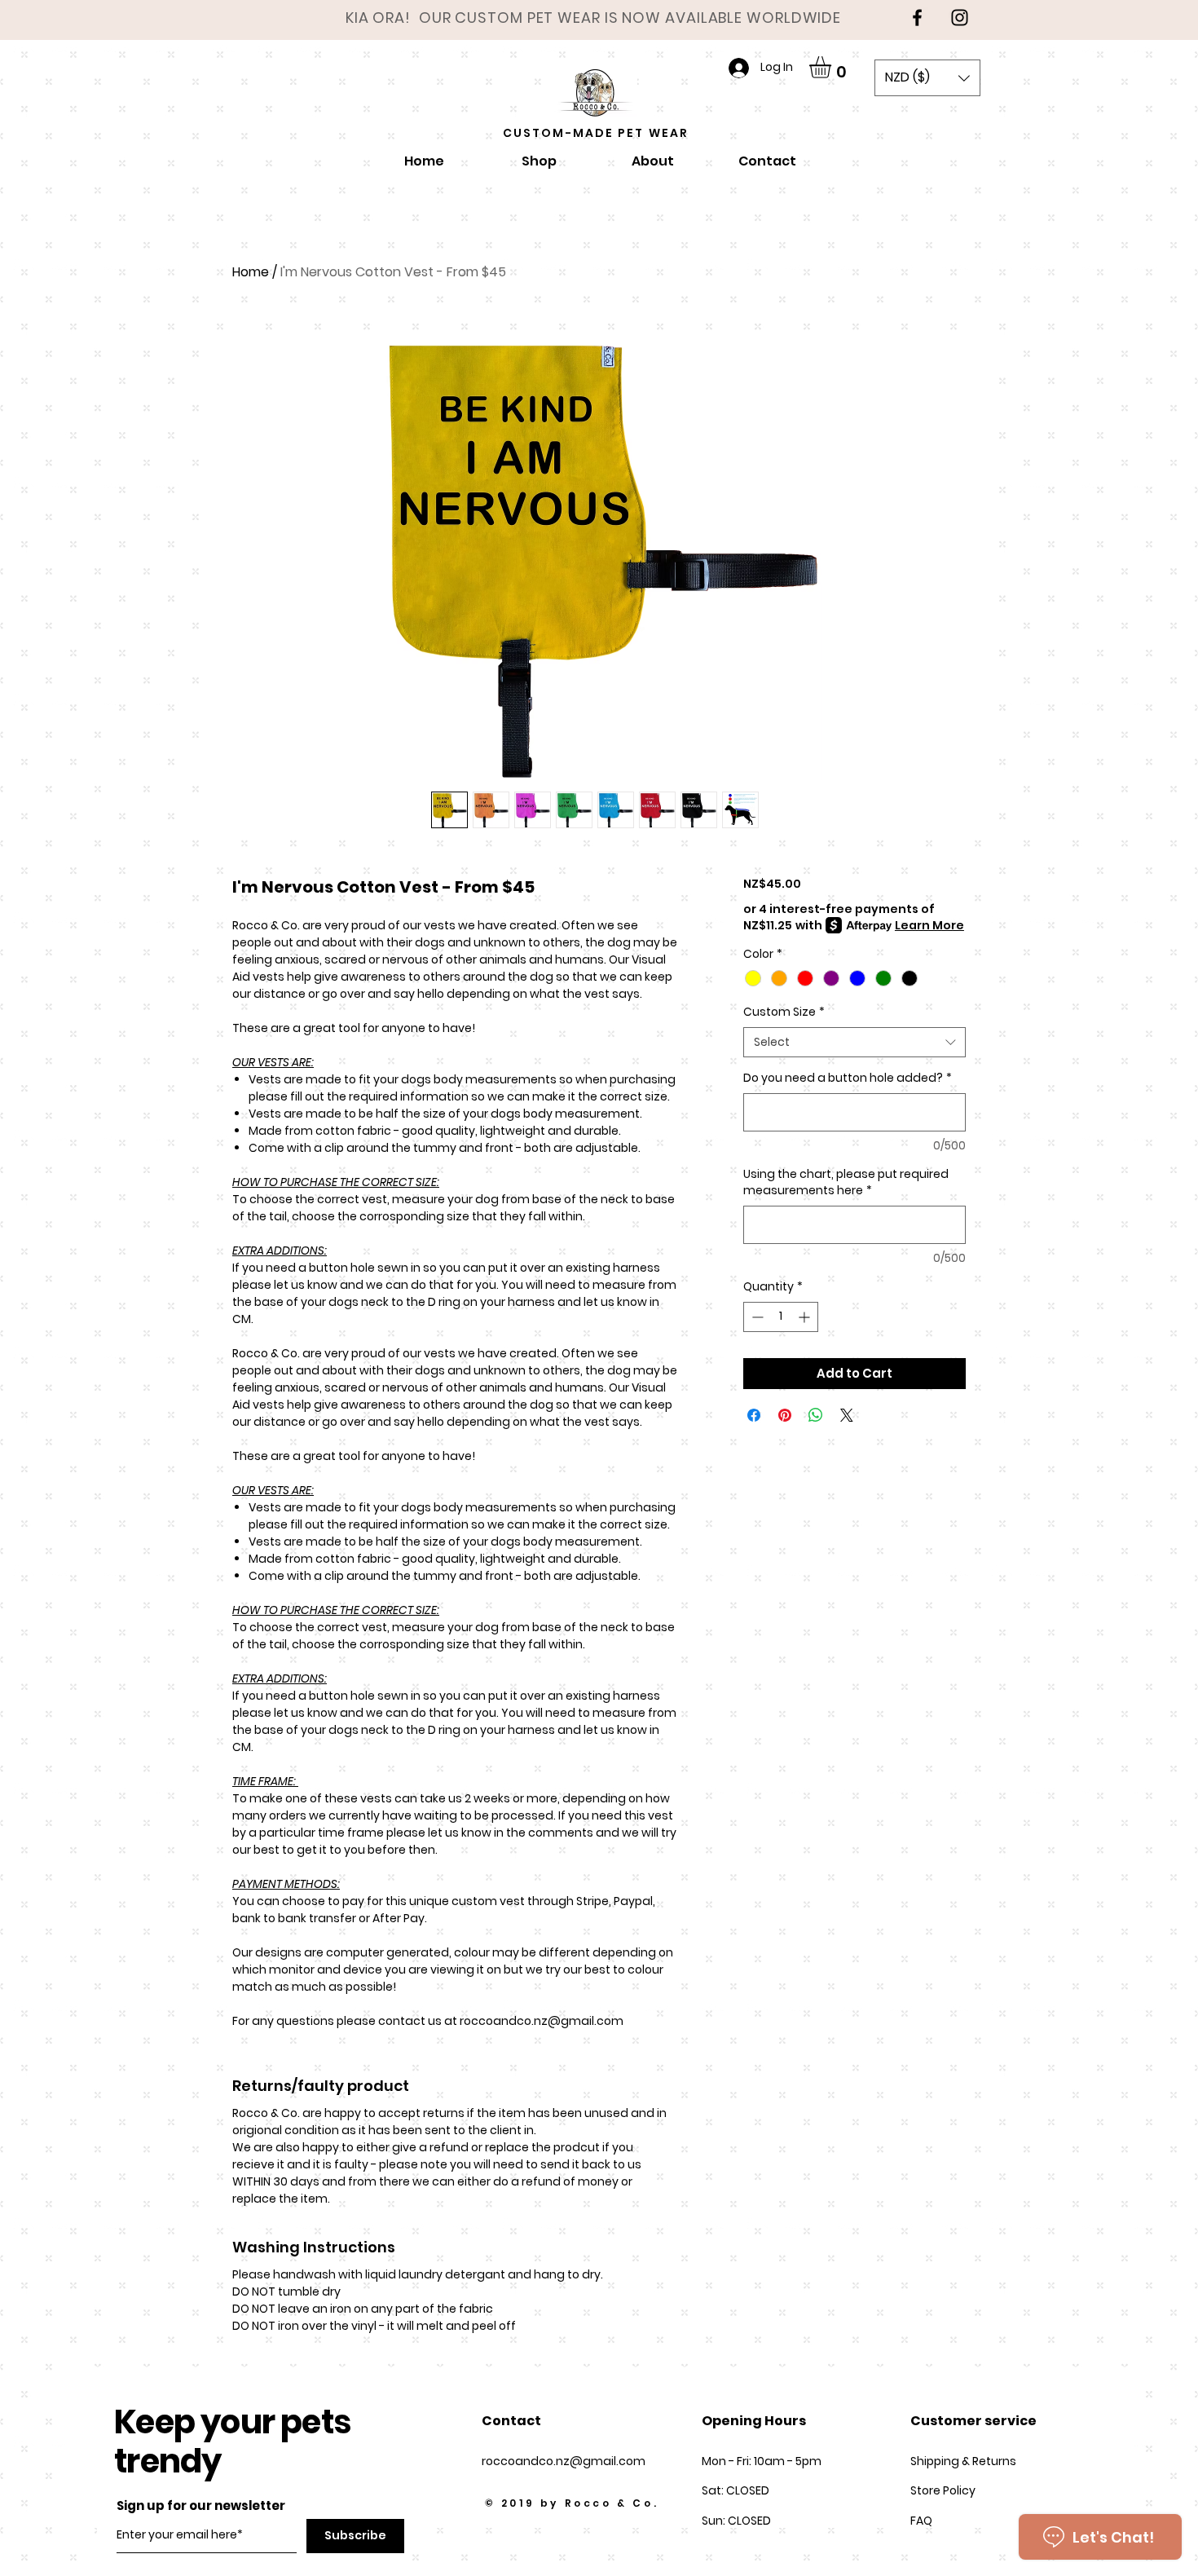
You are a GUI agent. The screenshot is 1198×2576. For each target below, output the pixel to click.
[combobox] (854, 1043)
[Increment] (806, 1317)
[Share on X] (847, 1415)
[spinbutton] (781, 1317)
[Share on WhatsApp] (816, 1415)
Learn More (929, 925)
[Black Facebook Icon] (917, 18)
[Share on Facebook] (754, 1415)
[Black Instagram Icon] (960, 18)
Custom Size (784, 1012)
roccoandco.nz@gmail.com (564, 2461)
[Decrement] (756, 1317)
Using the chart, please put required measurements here (846, 1182)
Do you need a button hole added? (848, 1078)
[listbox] (927, 78)
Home (251, 272)
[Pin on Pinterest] (785, 1415)
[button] (833, 67)
